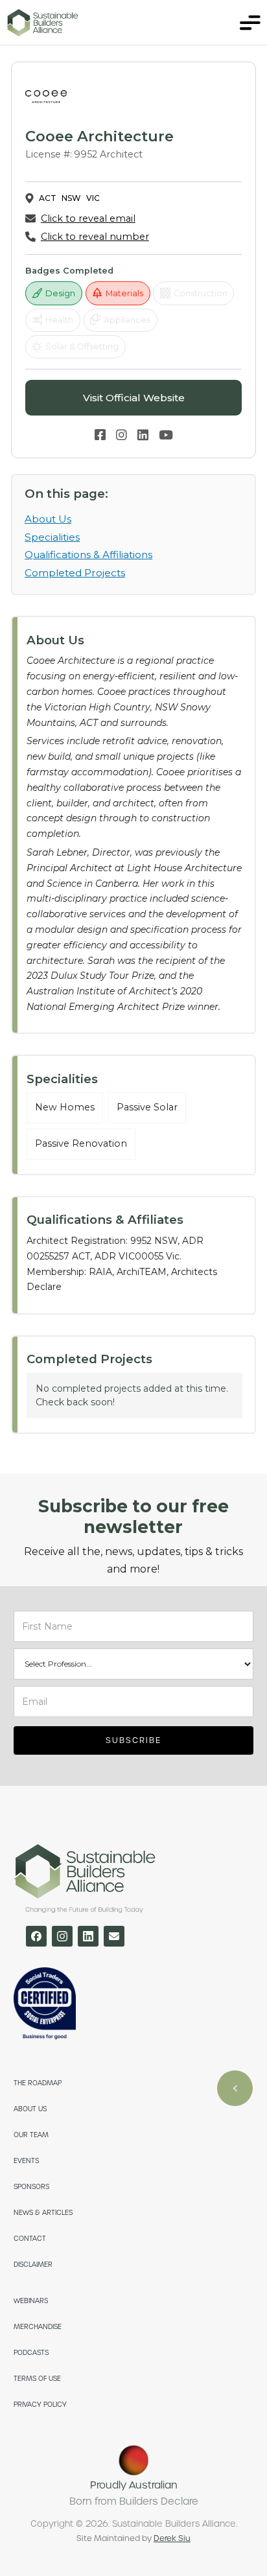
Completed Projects (75, 573)
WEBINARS (31, 2301)
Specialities (52, 537)
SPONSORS (31, 2187)
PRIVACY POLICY (40, 2405)
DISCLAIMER (33, 2265)
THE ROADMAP (38, 2083)
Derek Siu (172, 2538)
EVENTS (26, 2161)
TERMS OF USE (37, 2379)
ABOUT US (30, 2109)
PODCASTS (31, 2353)
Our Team (31, 2135)
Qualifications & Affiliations (88, 555)
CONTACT (30, 2239)
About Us (48, 519)
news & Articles (43, 2213)
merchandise (38, 2327)
